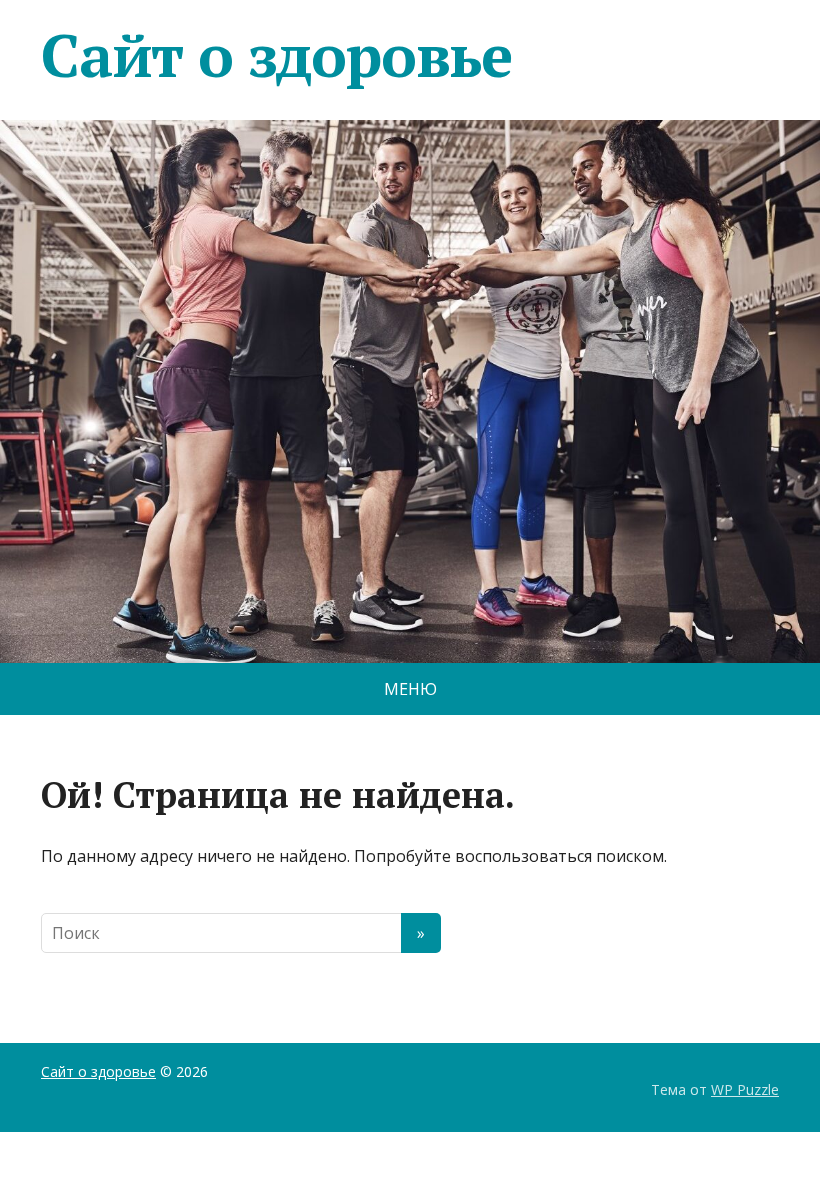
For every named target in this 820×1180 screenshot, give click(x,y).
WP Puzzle (745, 1089)
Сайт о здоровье (276, 55)
